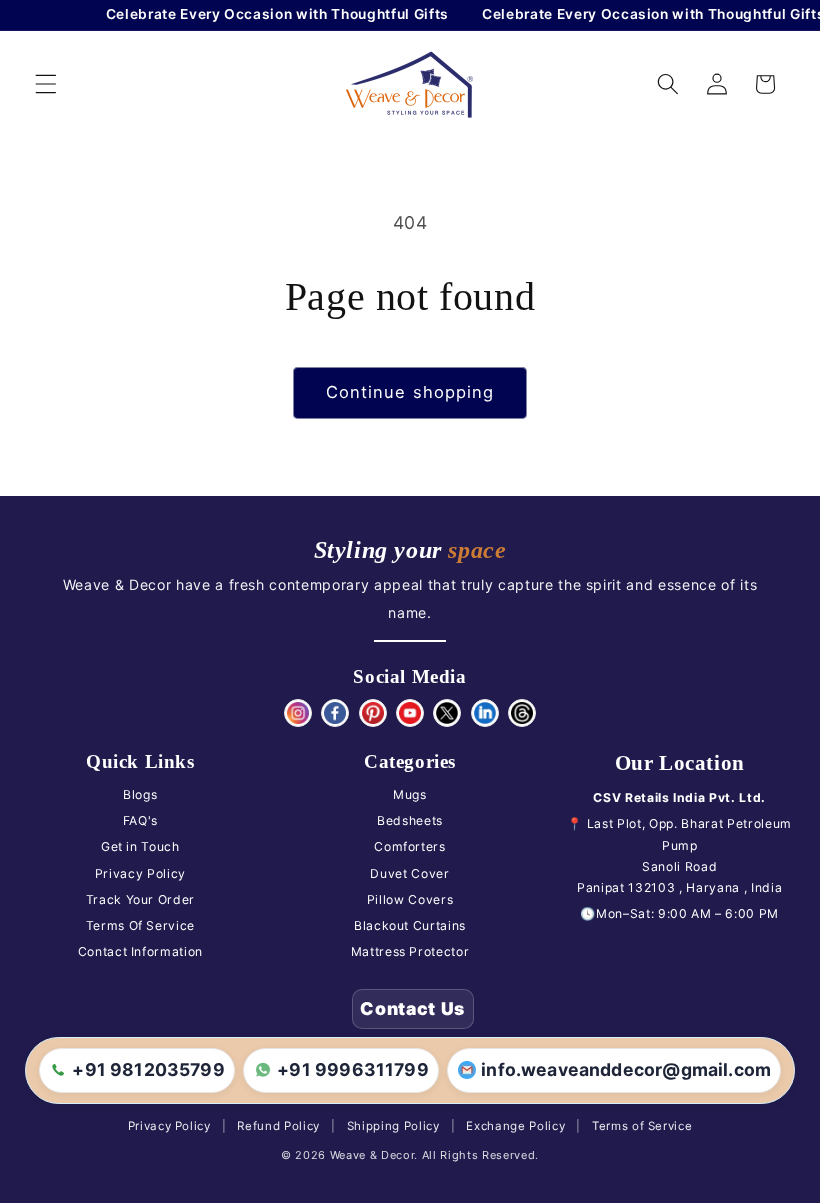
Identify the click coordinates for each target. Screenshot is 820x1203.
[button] (46, 84)
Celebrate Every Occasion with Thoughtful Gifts (272, 14)
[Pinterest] (373, 713)
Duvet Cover (409, 873)
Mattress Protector (410, 951)
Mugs (410, 794)
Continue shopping (410, 392)
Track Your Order (141, 899)
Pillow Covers (410, 899)
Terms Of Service (141, 925)
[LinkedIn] (485, 713)
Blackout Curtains (410, 925)
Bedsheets (410, 820)
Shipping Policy (393, 1126)
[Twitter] (447, 713)
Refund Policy (278, 1126)
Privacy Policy (140, 873)
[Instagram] (298, 713)
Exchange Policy (515, 1126)
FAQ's (140, 820)
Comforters (410, 846)
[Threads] (522, 713)
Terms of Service (642, 1126)
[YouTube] (410, 713)
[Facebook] (335, 713)
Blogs (140, 794)
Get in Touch (140, 846)
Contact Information (141, 951)
